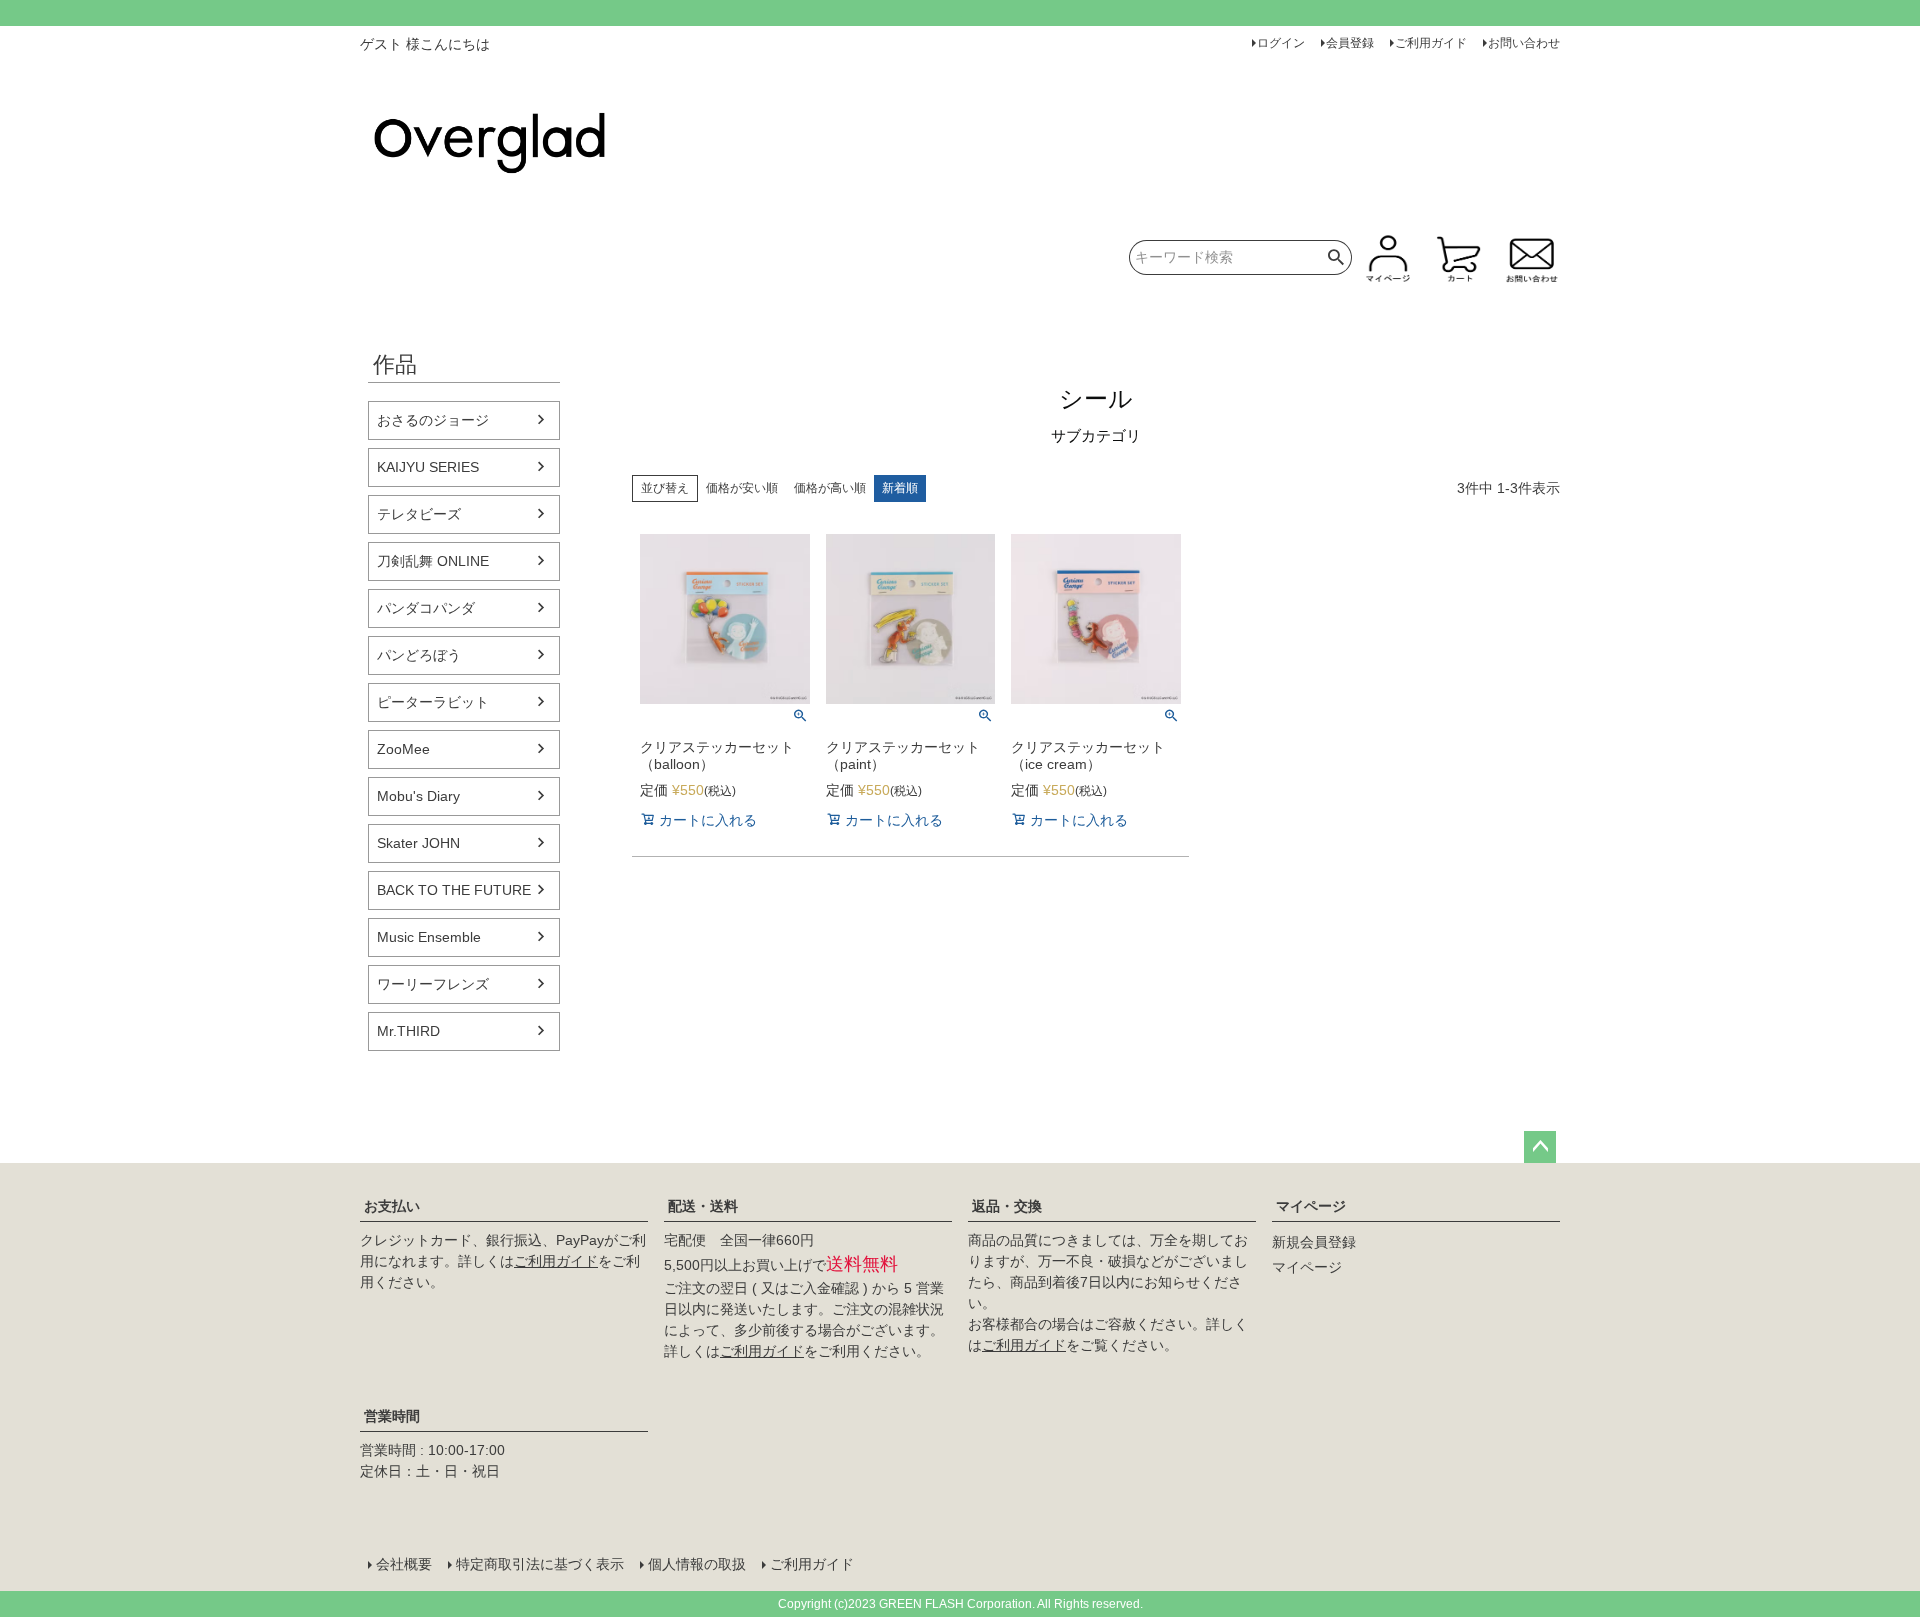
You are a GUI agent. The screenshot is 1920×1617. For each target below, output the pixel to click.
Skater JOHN (418, 843)
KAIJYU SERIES (428, 467)
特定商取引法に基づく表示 (540, 1564)
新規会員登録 (1314, 1242)
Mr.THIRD (408, 1031)
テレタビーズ (419, 514)
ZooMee (403, 749)
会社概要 (404, 1564)
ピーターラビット (433, 702)
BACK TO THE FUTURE (454, 890)
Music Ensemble (429, 937)
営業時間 (392, 1416)
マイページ (1311, 1206)
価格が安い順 (742, 488)
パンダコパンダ (426, 608)
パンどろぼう (419, 655)
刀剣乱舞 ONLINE (433, 561)
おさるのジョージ (433, 420)
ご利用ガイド (1431, 43)
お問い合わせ (1524, 43)
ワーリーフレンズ (433, 984)
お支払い (392, 1206)
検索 (1336, 257)
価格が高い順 (830, 488)
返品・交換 (1007, 1206)
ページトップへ (1540, 1147)
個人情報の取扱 (697, 1564)
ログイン (1281, 43)
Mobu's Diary (418, 796)
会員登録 (1350, 43)
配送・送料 (703, 1206)
